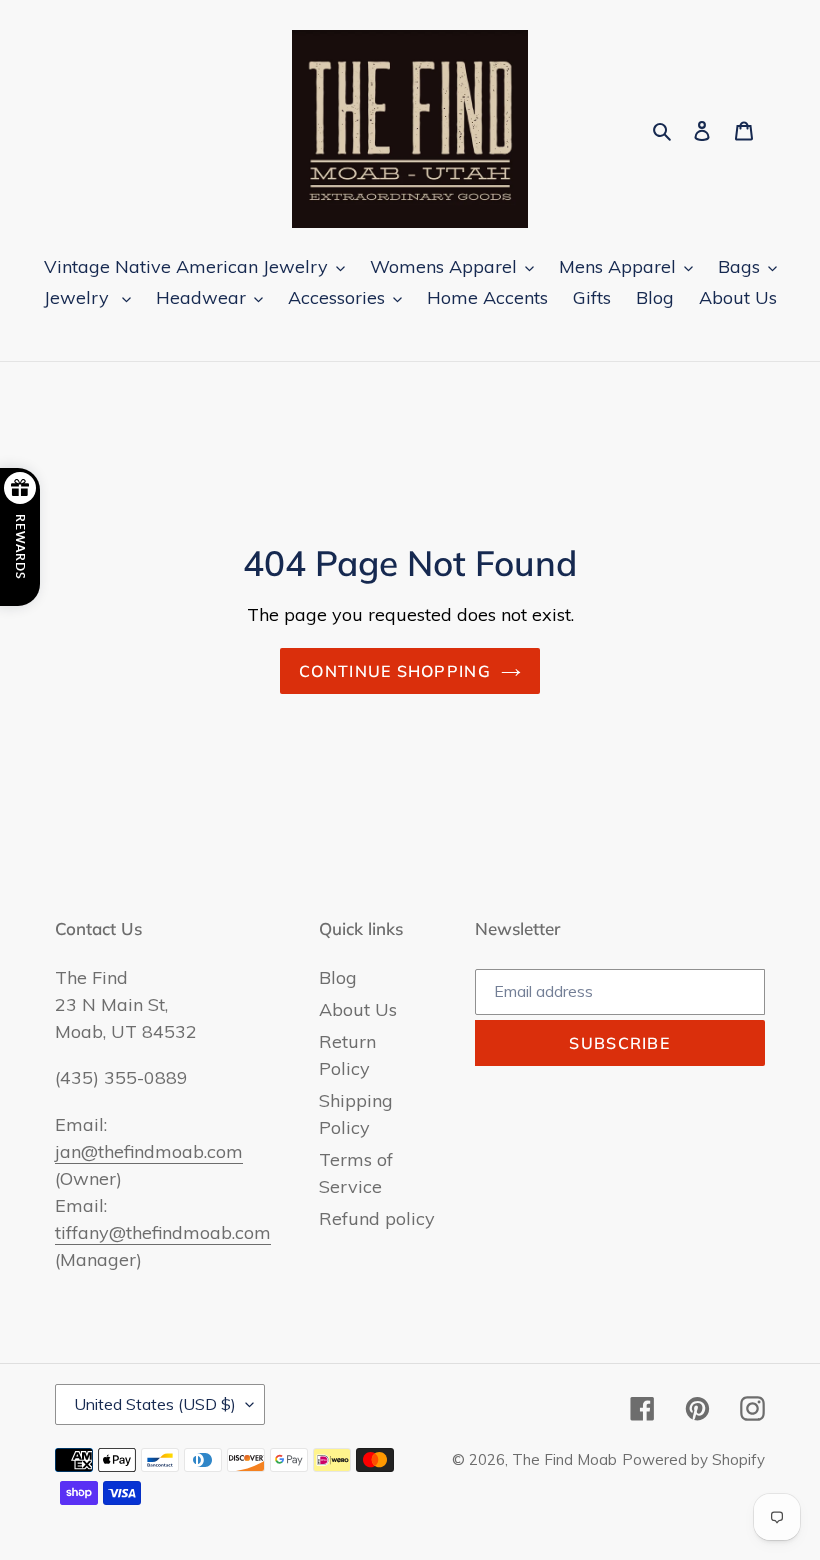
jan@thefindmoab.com (149, 1151)
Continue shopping (395, 671)
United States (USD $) (155, 1404)
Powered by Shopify (693, 1459)
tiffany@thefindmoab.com (163, 1232)
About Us (358, 1009)
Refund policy (377, 1218)
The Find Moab (564, 1459)
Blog (338, 977)
